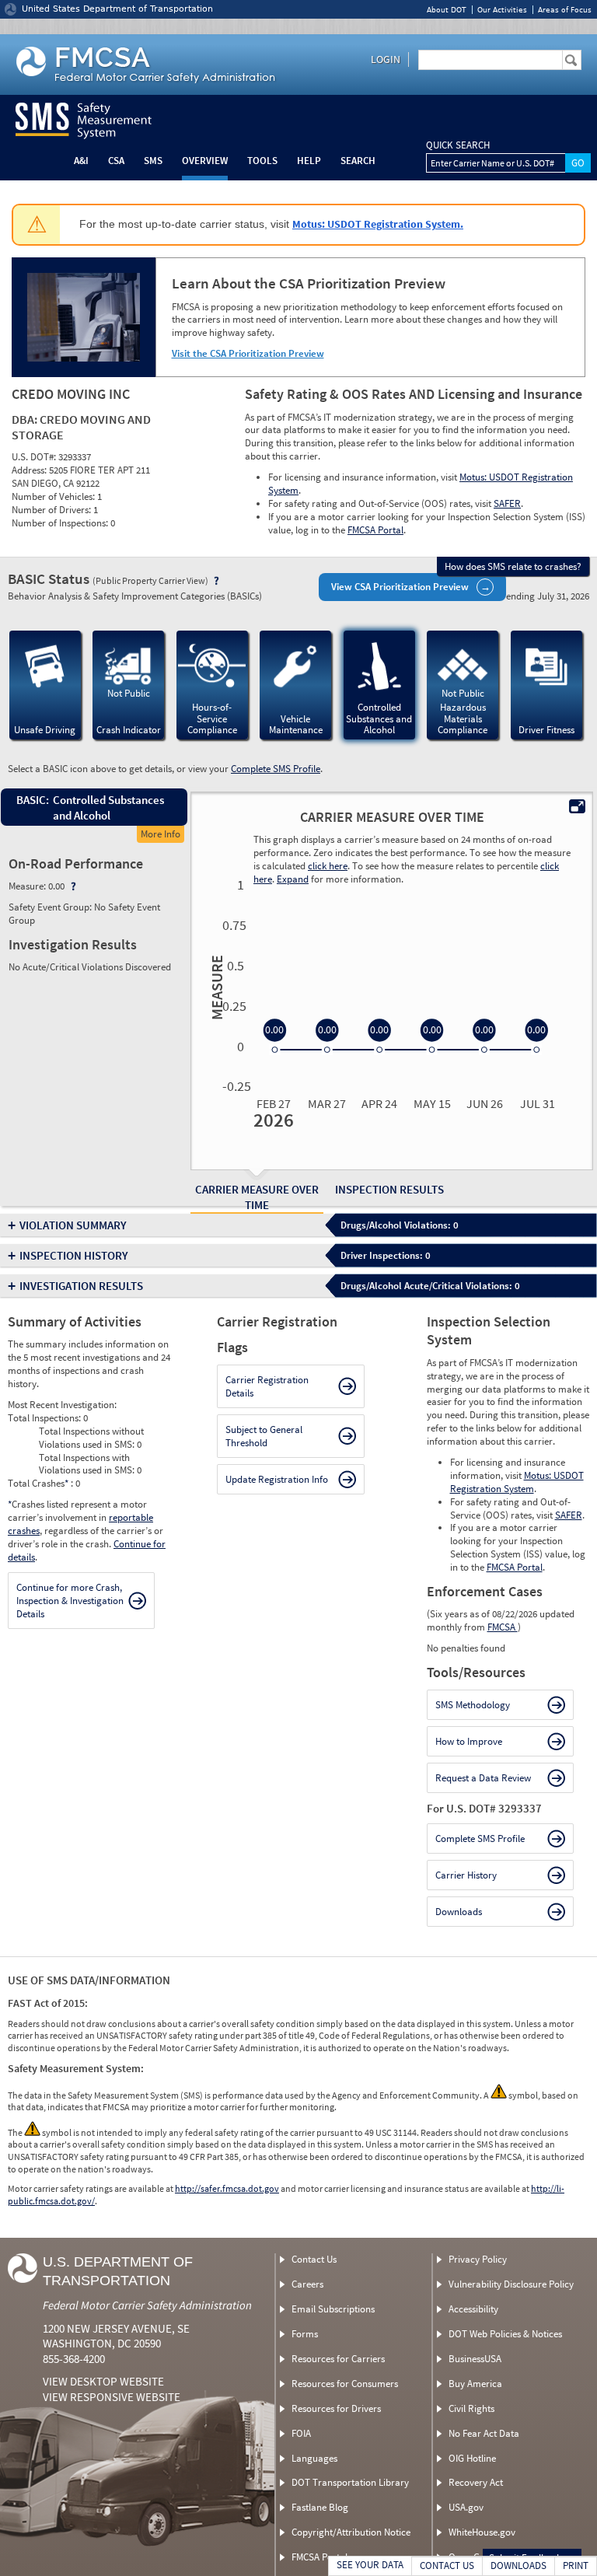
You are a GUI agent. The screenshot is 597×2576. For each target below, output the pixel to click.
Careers (307, 2284)
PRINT (576, 2566)
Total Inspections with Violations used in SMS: (88, 1464)
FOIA (301, 2433)
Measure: (28, 886)
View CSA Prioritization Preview (400, 587)
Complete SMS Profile (276, 769)
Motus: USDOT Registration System (517, 1482)
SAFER (507, 503)
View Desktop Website (103, 2381)
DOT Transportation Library (350, 2482)
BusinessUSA (475, 2359)
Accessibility (473, 2309)
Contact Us (314, 2259)
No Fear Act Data (484, 2433)
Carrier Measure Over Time (257, 1197)
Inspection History (74, 1255)
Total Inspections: (45, 1418)
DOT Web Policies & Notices (505, 2334)
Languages (314, 2458)
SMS (153, 161)
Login (386, 59)
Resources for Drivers (336, 2408)
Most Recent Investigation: (62, 1405)
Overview (205, 161)
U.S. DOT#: (35, 457)
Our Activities (502, 10)
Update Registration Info (277, 1479)
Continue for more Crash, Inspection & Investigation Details (70, 1601)
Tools (262, 161)
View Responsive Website (112, 2397)
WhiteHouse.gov (482, 2532)
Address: (30, 470)
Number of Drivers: (52, 510)
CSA (116, 161)
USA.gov (466, 2507)
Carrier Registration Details (267, 1386)
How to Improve (469, 1741)
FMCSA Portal (375, 530)
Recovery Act (476, 2482)
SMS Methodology (473, 1705)
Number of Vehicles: (54, 496)
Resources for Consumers (345, 2384)
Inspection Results (389, 1189)
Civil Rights (471, 2408)
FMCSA (503, 1627)
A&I (81, 161)
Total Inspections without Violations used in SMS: (91, 1438)
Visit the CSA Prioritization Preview (248, 353)
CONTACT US (447, 2566)
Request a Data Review (483, 1778)
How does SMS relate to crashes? (513, 566)
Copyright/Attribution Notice (351, 2532)
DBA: (26, 419)
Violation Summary (73, 1225)
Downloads (459, 1912)
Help (309, 161)
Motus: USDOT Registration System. (378, 224)
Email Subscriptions (333, 2309)
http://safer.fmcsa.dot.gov (227, 2188)
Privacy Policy (478, 2259)
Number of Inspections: (61, 523)
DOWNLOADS (518, 2566)
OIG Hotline (472, 2458)
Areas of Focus (565, 10)
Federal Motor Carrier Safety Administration (147, 2305)
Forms (305, 2334)
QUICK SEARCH (458, 145)
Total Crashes (38, 1483)
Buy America (475, 2384)
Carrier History (466, 1875)
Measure (215, 987)
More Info (161, 834)
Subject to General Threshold (264, 1436)
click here (328, 866)
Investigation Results (81, 1286)
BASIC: (32, 800)
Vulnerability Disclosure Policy (511, 2284)
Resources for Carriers (338, 2359)
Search (358, 161)
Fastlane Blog (320, 2507)
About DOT (447, 10)
